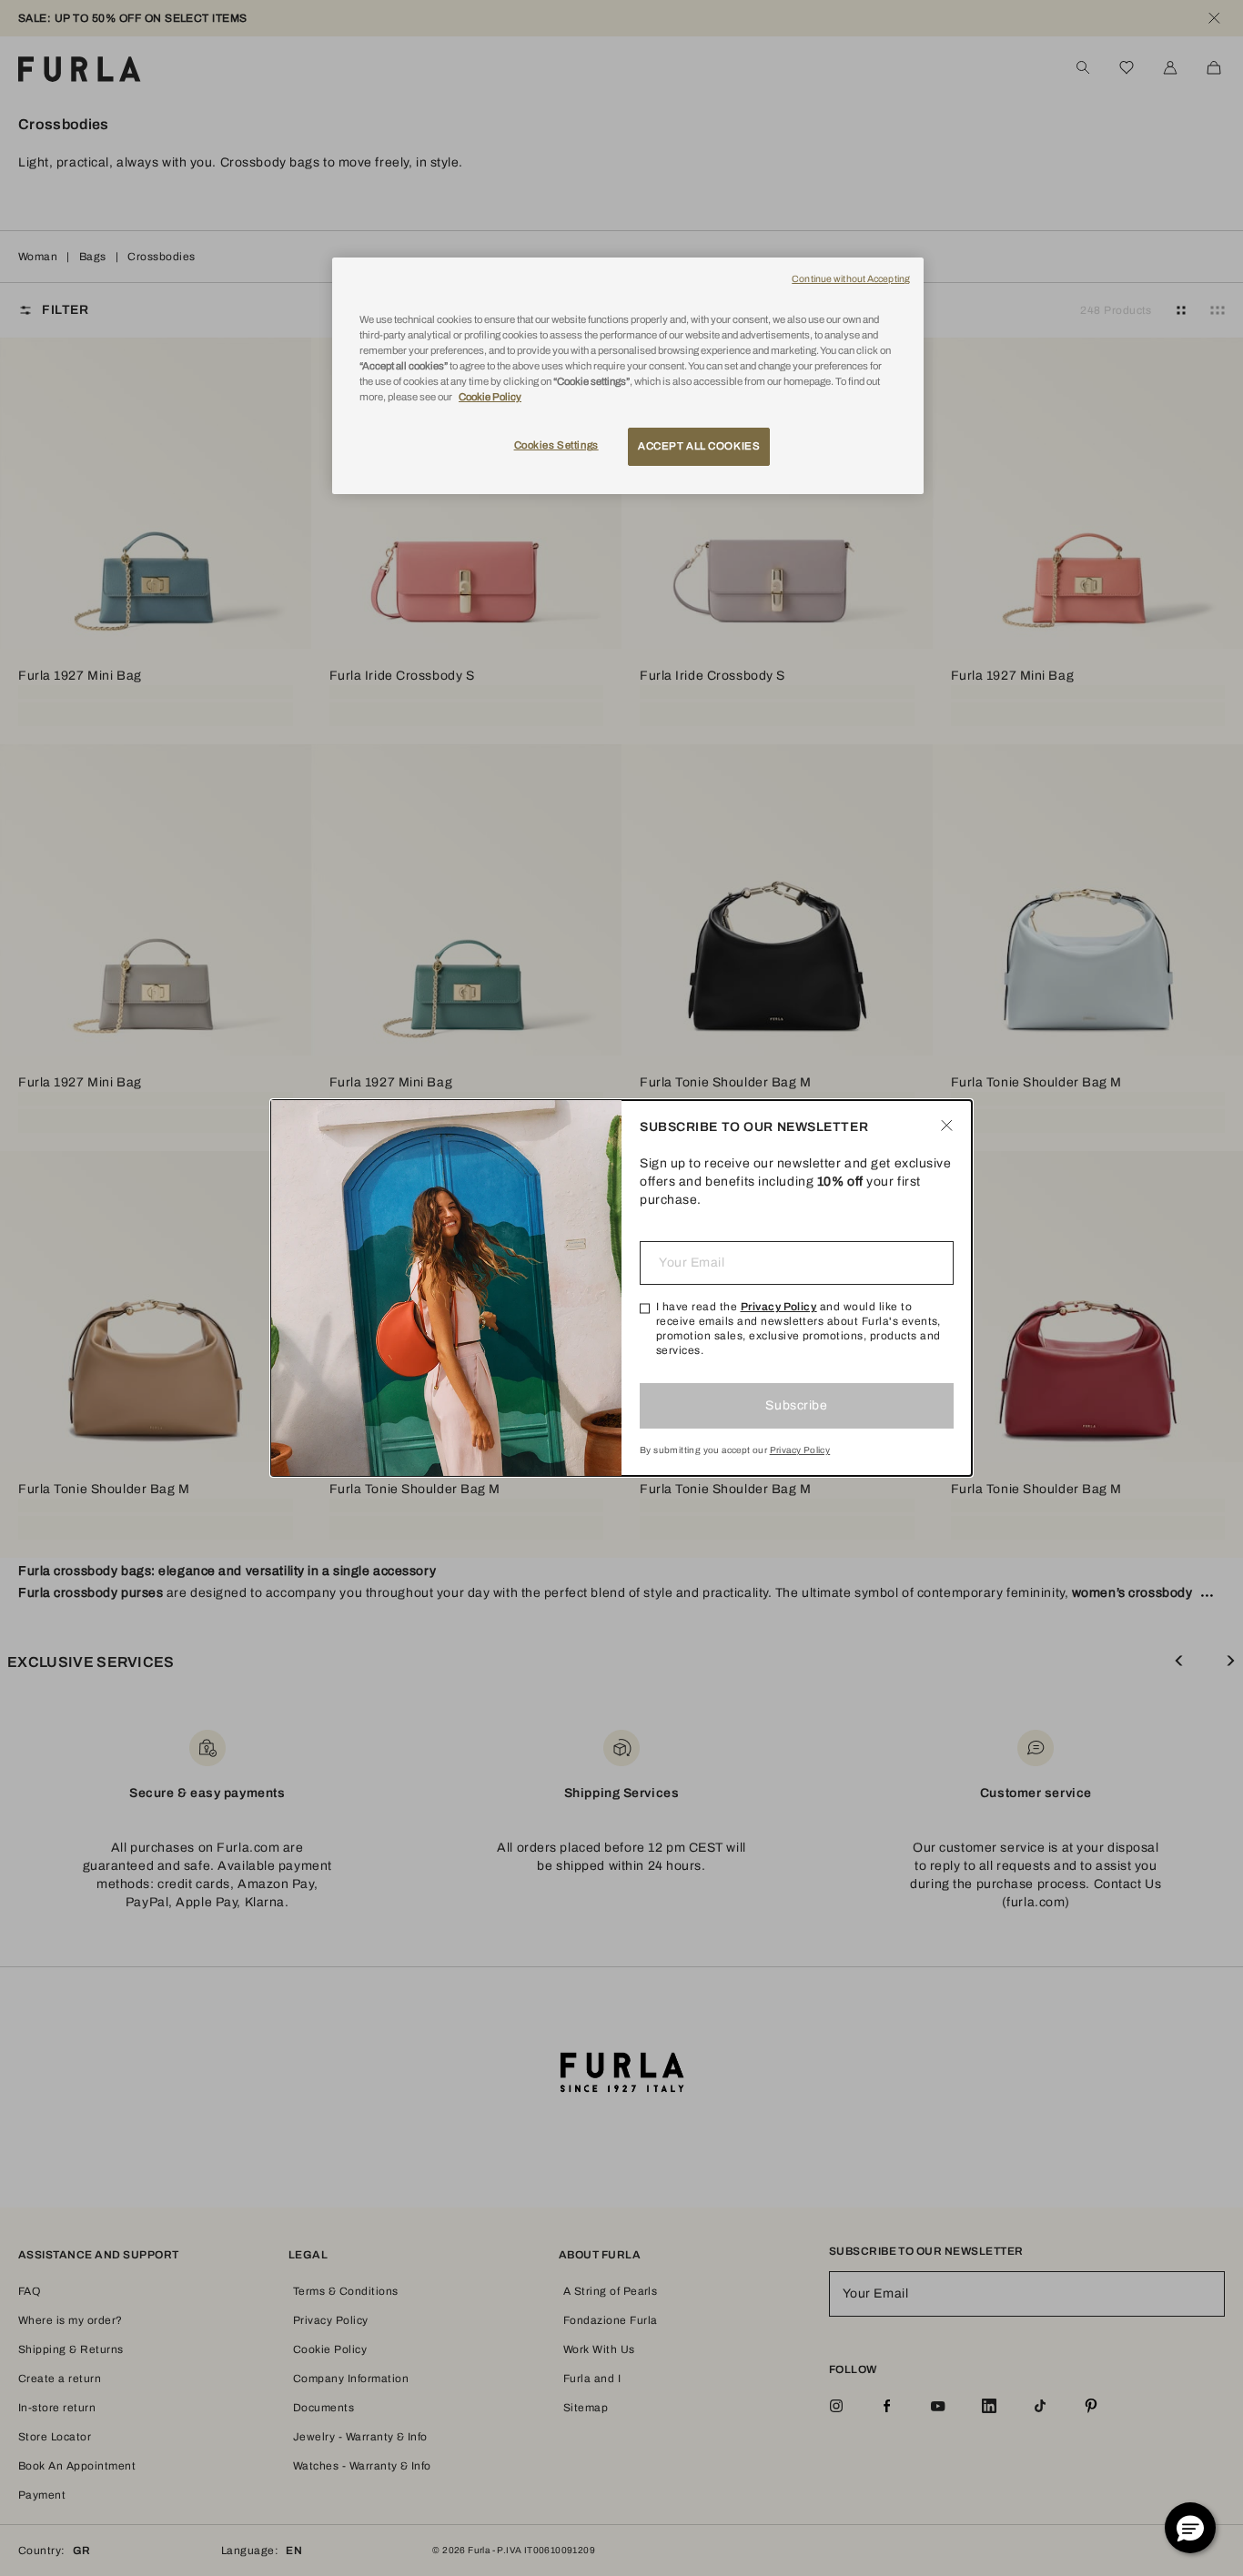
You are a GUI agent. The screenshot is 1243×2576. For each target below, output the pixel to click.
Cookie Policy (490, 397)
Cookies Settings (556, 445)
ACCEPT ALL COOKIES (699, 446)
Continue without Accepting (851, 279)
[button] (1190, 2528)
